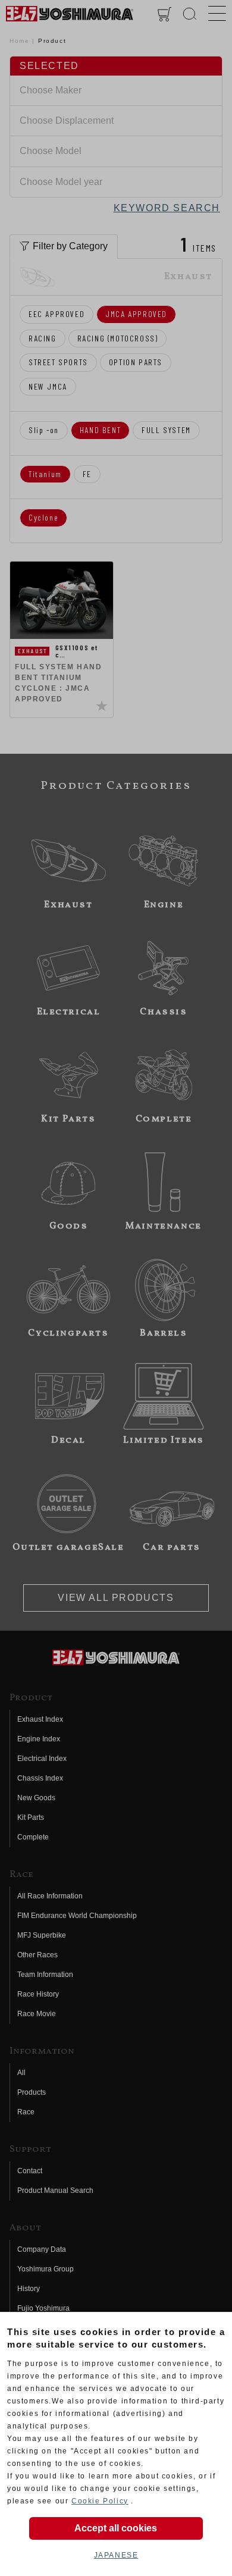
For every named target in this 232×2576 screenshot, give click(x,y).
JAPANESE (116, 2555)
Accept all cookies (116, 2528)
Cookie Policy (100, 2501)
